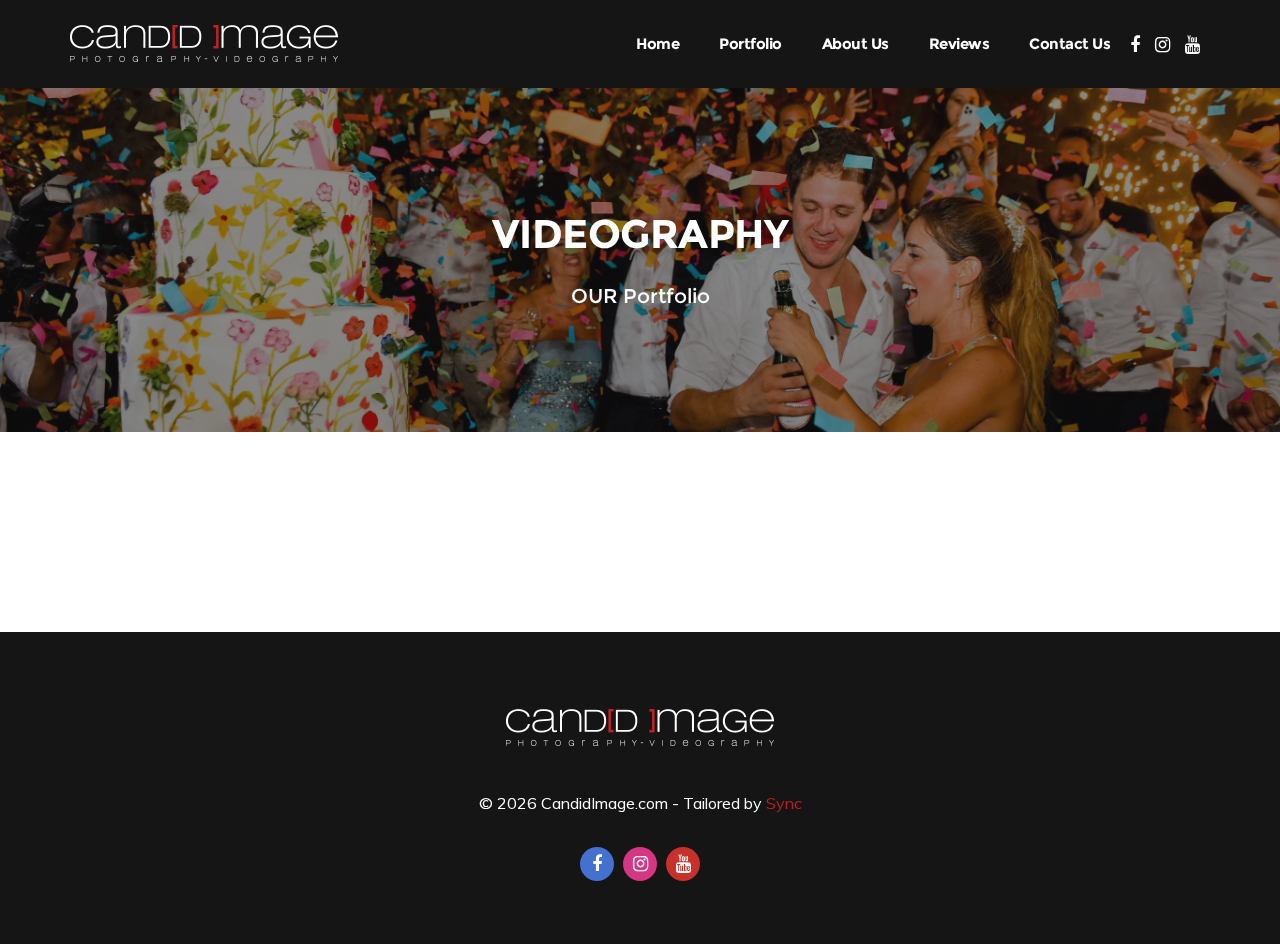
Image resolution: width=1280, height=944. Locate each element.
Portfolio (750, 43)
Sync (784, 803)
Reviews (959, 43)
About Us (855, 43)
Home (657, 43)
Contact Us (1069, 43)
